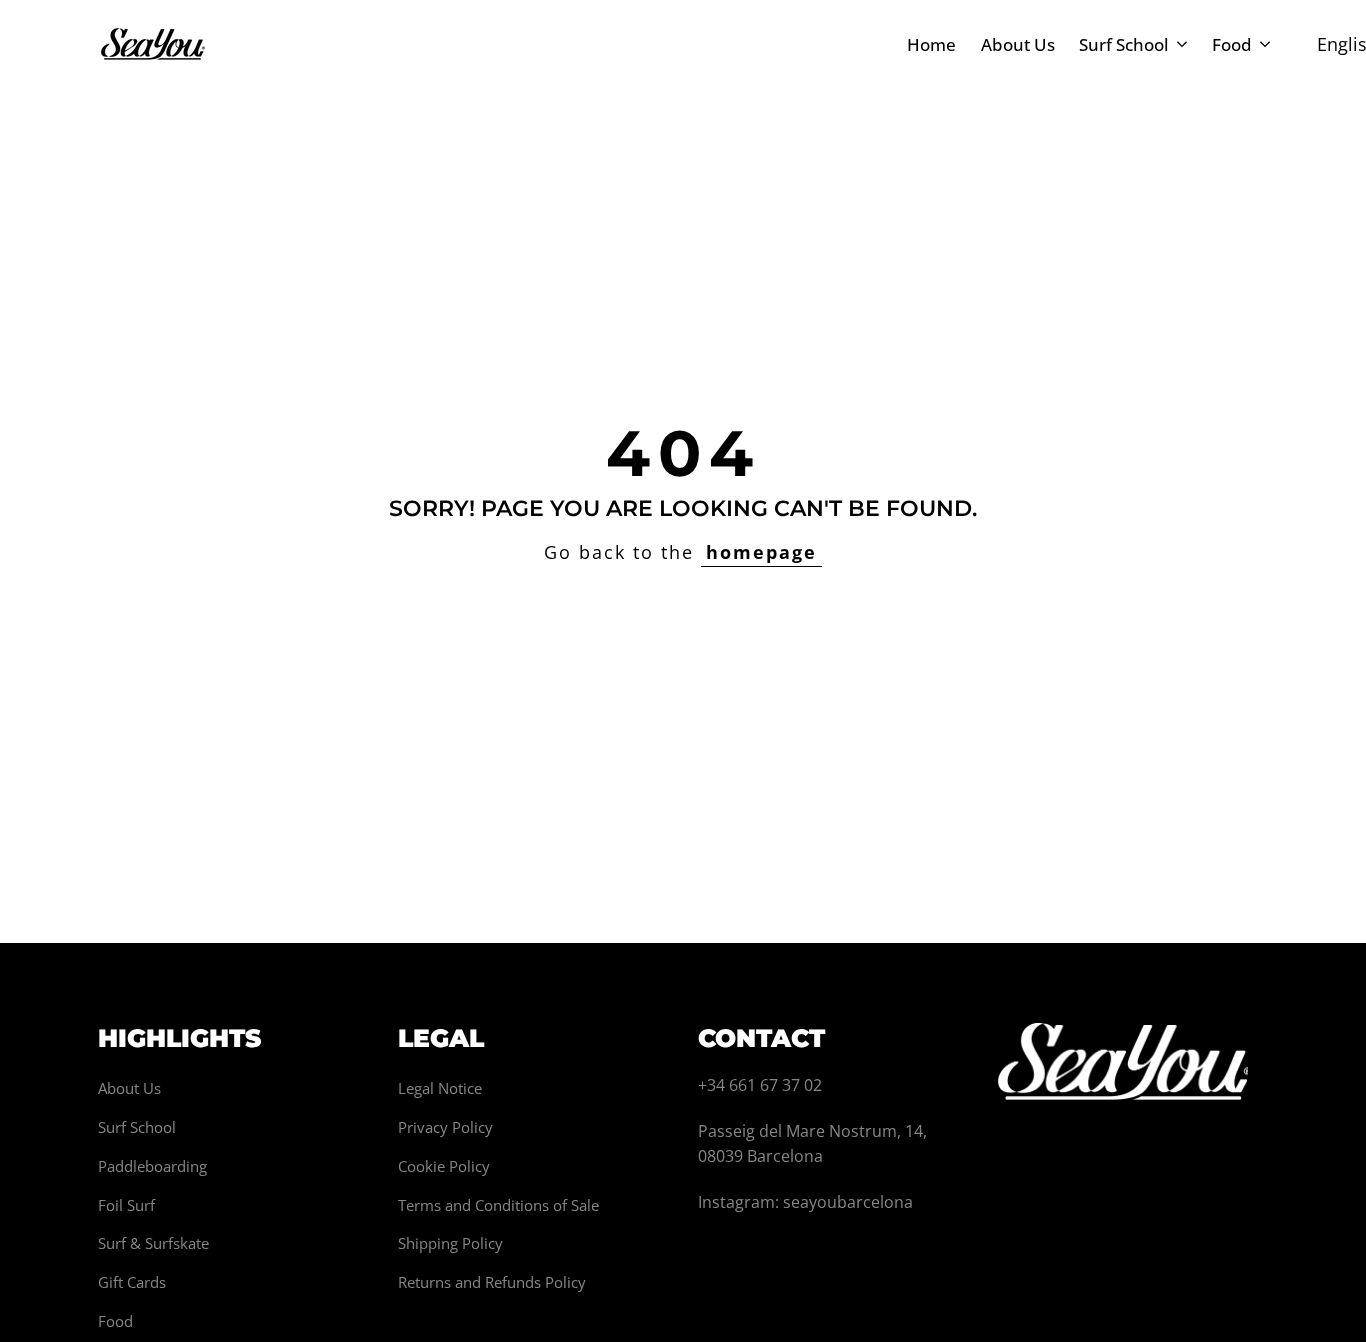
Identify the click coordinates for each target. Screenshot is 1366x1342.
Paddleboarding (152, 1166)
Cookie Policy (444, 1166)
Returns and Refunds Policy (492, 1282)
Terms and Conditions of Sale (498, 1205)
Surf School (137, 1127)
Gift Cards (132, 1282)
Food (115, 1321)
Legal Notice (440, 1088)
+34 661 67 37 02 (760, 1085)
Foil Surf (126, 1205)
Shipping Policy (450, 1243)
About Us (129, 1088)
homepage (761, 552)
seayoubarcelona (848, 1202)
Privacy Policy (445, 1127)
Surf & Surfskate (153, 1243)
